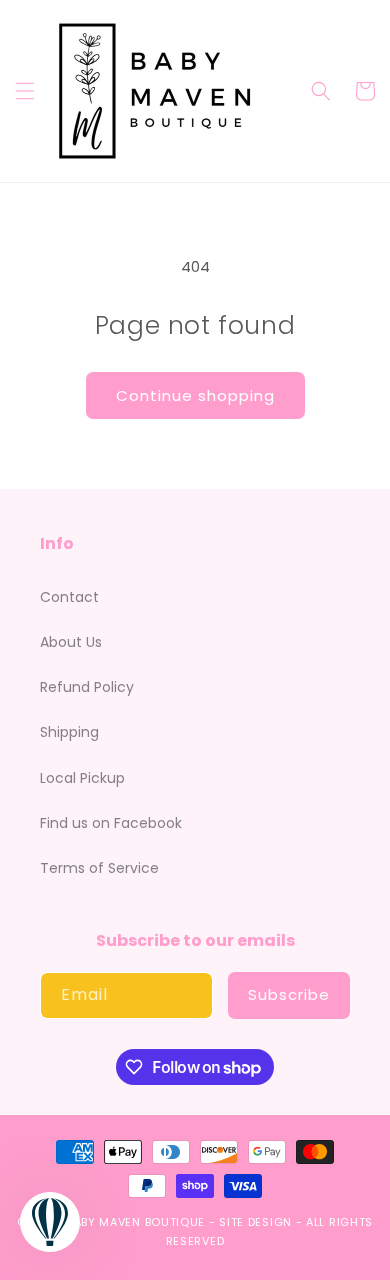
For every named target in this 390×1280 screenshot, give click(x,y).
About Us (71, 642)
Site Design (255, 1222)
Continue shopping (195, 395)
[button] (25, 91)
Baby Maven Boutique (136, 1222)
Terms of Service (99, 868)
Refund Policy (87, 687)
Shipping (69, 732)
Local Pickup (82, 778)
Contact (69, 597)
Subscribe (289, 994)
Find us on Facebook (111, 823)
